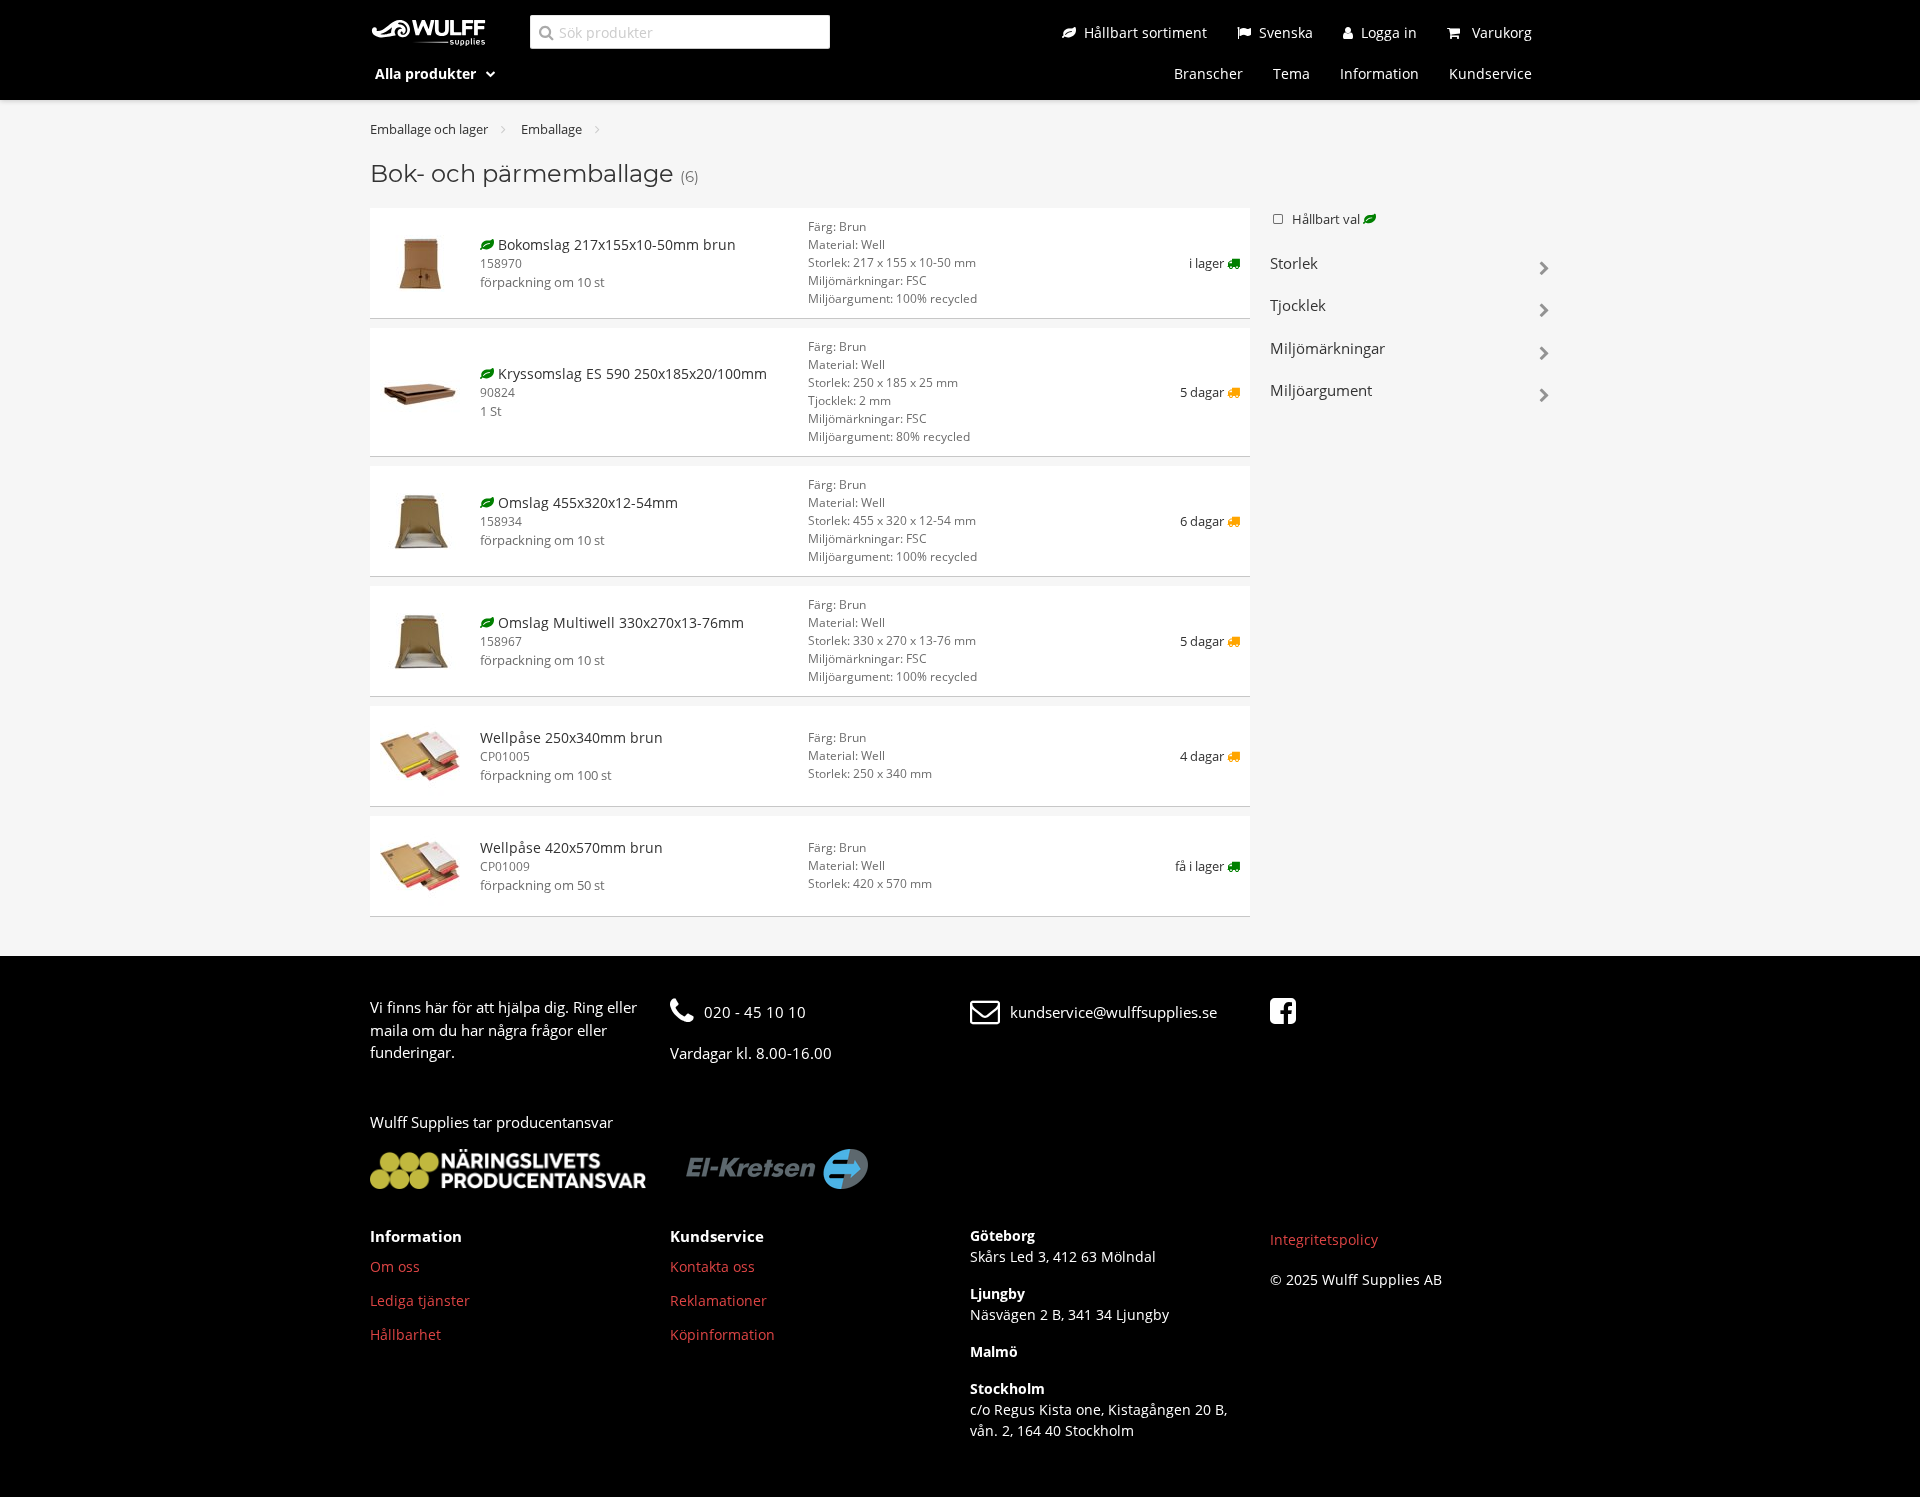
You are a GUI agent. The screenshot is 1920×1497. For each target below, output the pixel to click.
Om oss (395, 1266)
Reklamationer (718, 1300)
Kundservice (1490, 73)
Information (1379, 73)
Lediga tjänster (420, 1300)
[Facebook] (1288, 1012)
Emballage (551, 129)
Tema (1291, 73)
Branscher (1208, 73)
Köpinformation (722, 1334)
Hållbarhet (405, 1334)
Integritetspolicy (1324, 1239)
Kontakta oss (712, 1266)
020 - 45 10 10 (755, 1012)
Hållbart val (1327, 219)
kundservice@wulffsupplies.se (1113, 1012)
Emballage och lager (429, 129)
